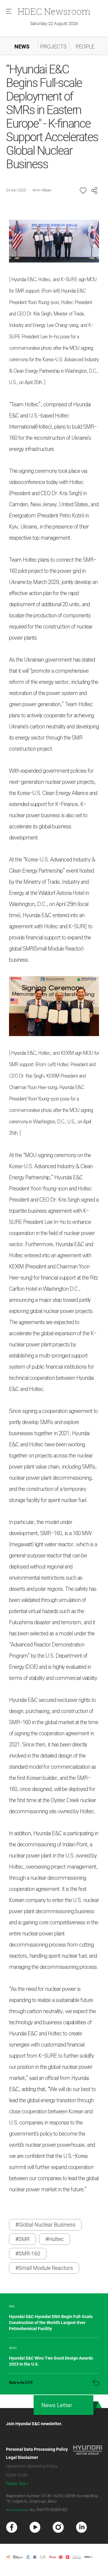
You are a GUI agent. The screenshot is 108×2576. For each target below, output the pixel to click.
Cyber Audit (17, 2475)
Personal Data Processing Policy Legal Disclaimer (37, 2453)
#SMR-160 (28, 2253)
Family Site (16, 2484)
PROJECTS (53, 47)
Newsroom (54, 11)
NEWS (22, 47)
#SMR (22, 2239)
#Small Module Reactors (44, 2268)
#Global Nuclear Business (45, 2225)
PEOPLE (85, 47)
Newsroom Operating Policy (32, 2466)
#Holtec (54, 2239)
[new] (12, 2527)
